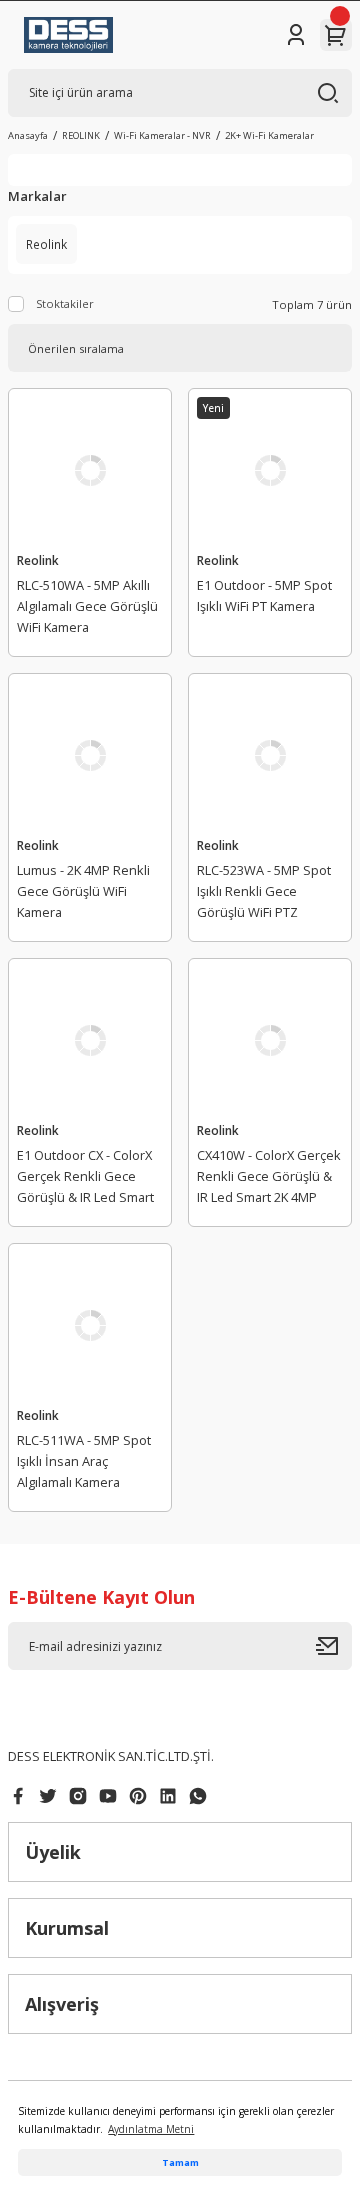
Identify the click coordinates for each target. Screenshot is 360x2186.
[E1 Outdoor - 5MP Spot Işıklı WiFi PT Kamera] (270, 470)
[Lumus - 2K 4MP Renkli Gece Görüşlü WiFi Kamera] (90, 755)
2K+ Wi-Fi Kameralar (269, 135)
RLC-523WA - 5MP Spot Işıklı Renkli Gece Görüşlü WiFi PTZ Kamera (264, 894)
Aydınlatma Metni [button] (151, 2129)
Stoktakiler (65, 303)
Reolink (38, 560)
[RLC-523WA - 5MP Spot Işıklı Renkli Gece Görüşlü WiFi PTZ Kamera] (270, 755)
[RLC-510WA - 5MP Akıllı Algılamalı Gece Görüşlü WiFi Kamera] (90, 470)
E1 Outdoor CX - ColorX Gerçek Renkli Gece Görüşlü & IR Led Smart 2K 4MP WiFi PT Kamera (85, 1179)
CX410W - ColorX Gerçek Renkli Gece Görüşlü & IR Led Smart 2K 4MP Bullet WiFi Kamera (269, 1179)
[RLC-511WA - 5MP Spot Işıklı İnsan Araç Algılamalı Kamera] (90, 1325)
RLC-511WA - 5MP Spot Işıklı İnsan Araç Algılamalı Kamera (84, 1461)
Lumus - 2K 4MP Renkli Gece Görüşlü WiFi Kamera (83, 891)
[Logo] (68, 35)
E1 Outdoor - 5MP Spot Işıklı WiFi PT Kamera (264, 595)
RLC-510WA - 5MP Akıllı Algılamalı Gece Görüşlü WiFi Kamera (87, 606)
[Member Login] (296, 35)
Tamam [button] (180, 2162)
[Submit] (334, 1646)
